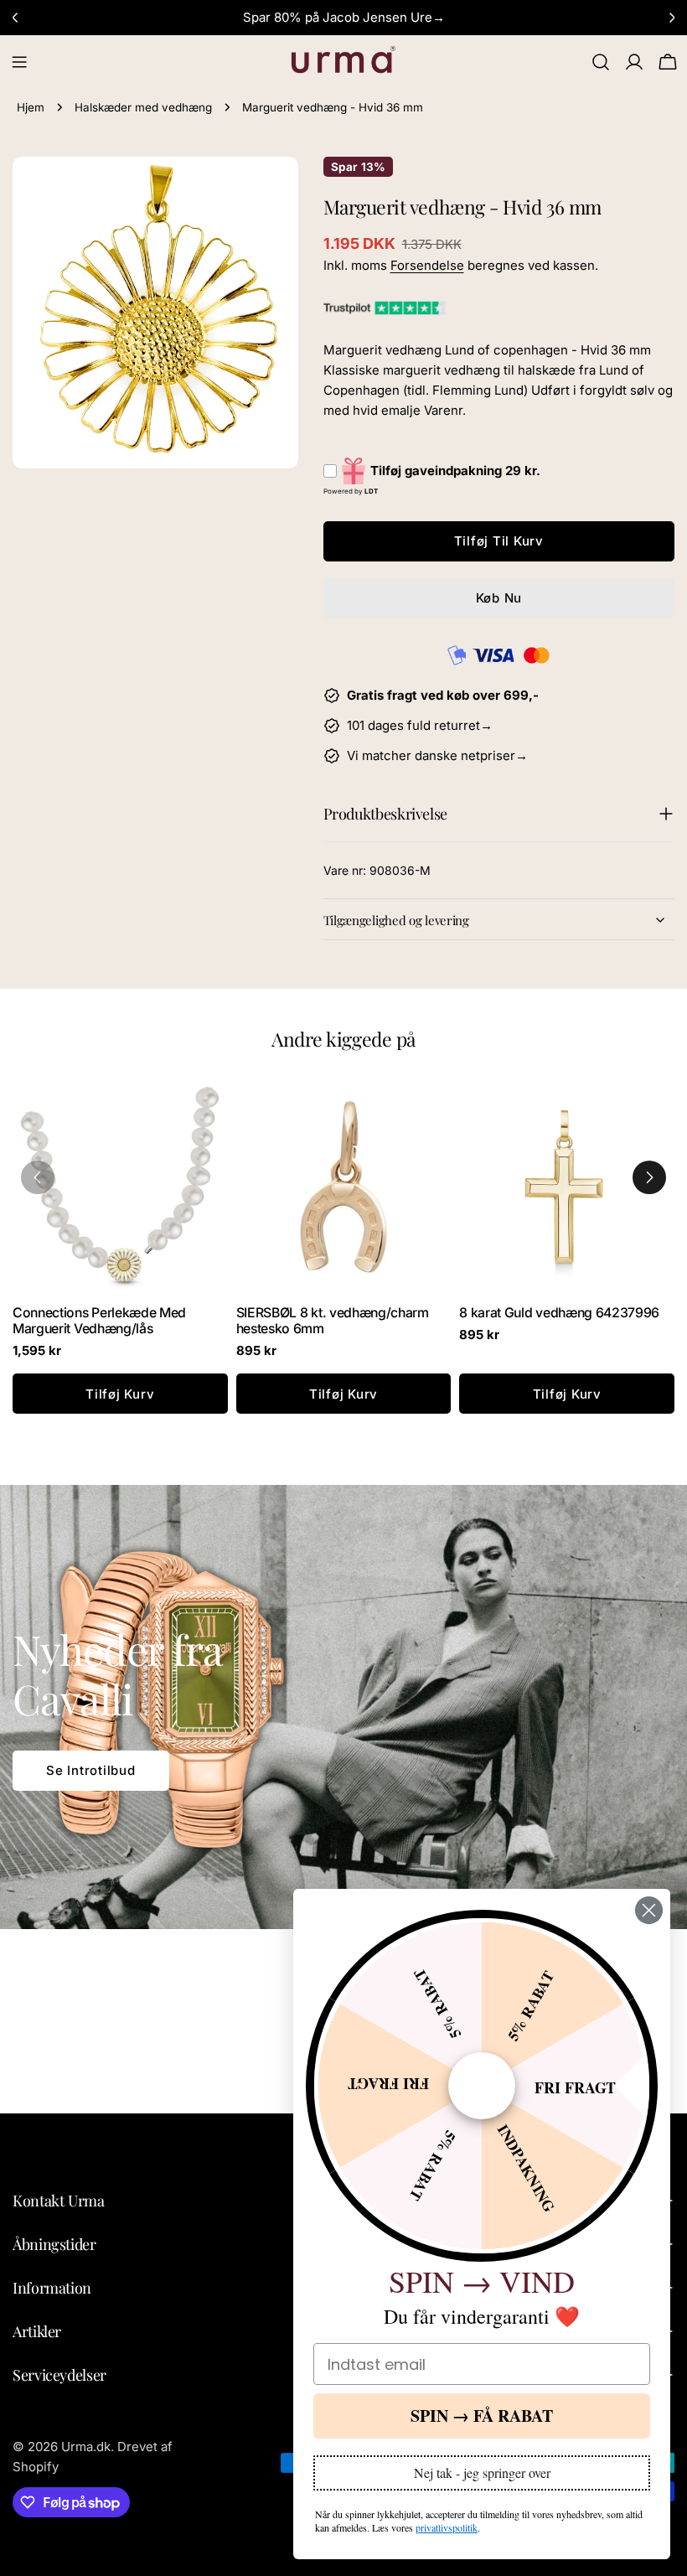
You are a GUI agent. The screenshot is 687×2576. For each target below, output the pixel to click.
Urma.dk (86, 2447)
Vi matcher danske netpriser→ (437, 755)
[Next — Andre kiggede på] (649, 1177)
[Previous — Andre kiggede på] (38, 1177)
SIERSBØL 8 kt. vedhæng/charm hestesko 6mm (333, 1321)
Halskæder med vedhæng (143, 107)
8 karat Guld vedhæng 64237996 (559, 1313)
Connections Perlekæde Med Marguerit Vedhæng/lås (99, 1321)
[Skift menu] (19, 62)
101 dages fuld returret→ (420, 725)
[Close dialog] (649, 1910)
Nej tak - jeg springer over (482, 2473)
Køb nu (499, 598)
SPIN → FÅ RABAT (482, 2416)
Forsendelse (427, 265)
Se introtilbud (91, 1770)
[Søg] (601, 62)
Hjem (31, 107)
